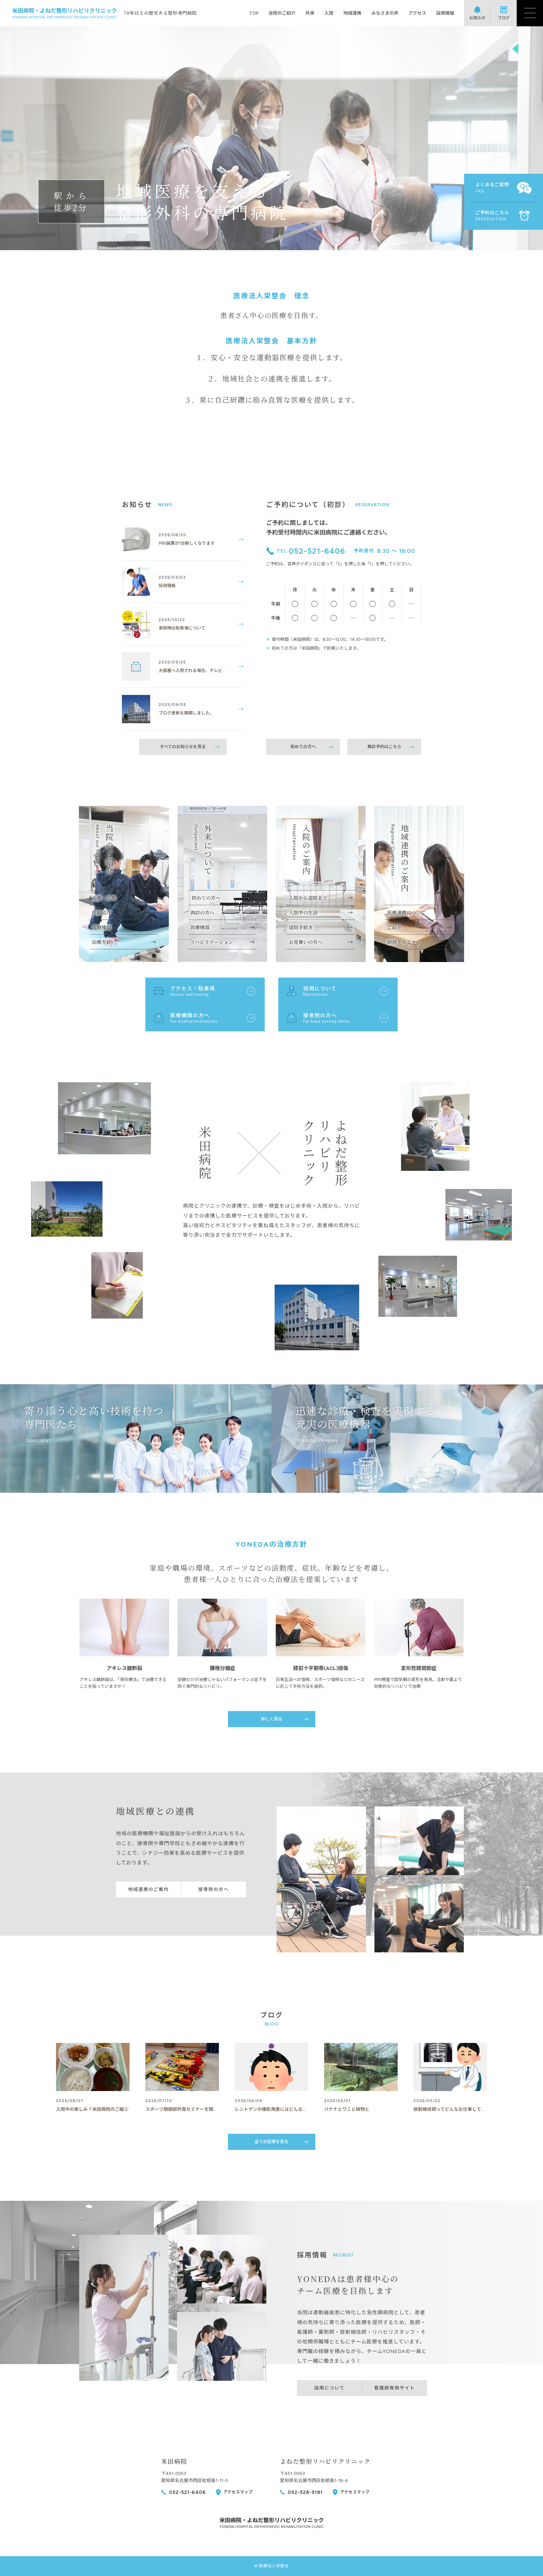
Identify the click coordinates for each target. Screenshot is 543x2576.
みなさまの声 (385, 13)
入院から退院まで (308, 898)
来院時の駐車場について (182, 628)
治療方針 (102, 942)
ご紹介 (394, 927)
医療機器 (102, 927)
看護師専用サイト (395, 2388)
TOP (254, 13)
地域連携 (352, 13)
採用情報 (445, 13)
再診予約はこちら (384, 747)
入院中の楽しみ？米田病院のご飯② (92, 2109)
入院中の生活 (303, 912)
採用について (329, 2388)
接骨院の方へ (214, 1889)
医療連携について (406, 912)
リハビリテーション (212, 942)
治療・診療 (104, 898)
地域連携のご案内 (148, 1889)
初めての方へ (303, 747)
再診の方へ (202, 912)
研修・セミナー (404, 942)
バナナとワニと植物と (347, 2109)
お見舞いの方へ (306, 942)
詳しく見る (272, 1719)
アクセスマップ (238, 2492)
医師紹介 (102, 912)
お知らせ (477, 18)
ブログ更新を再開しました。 (186, 713)
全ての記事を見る (271, 2142)
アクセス (417, 13)
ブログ (504, 18)
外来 (310, 13)
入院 (329, 13)
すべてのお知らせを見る (183, 747)
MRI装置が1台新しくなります (187, 543)
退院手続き (301, 927)
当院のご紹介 (282, 13)
